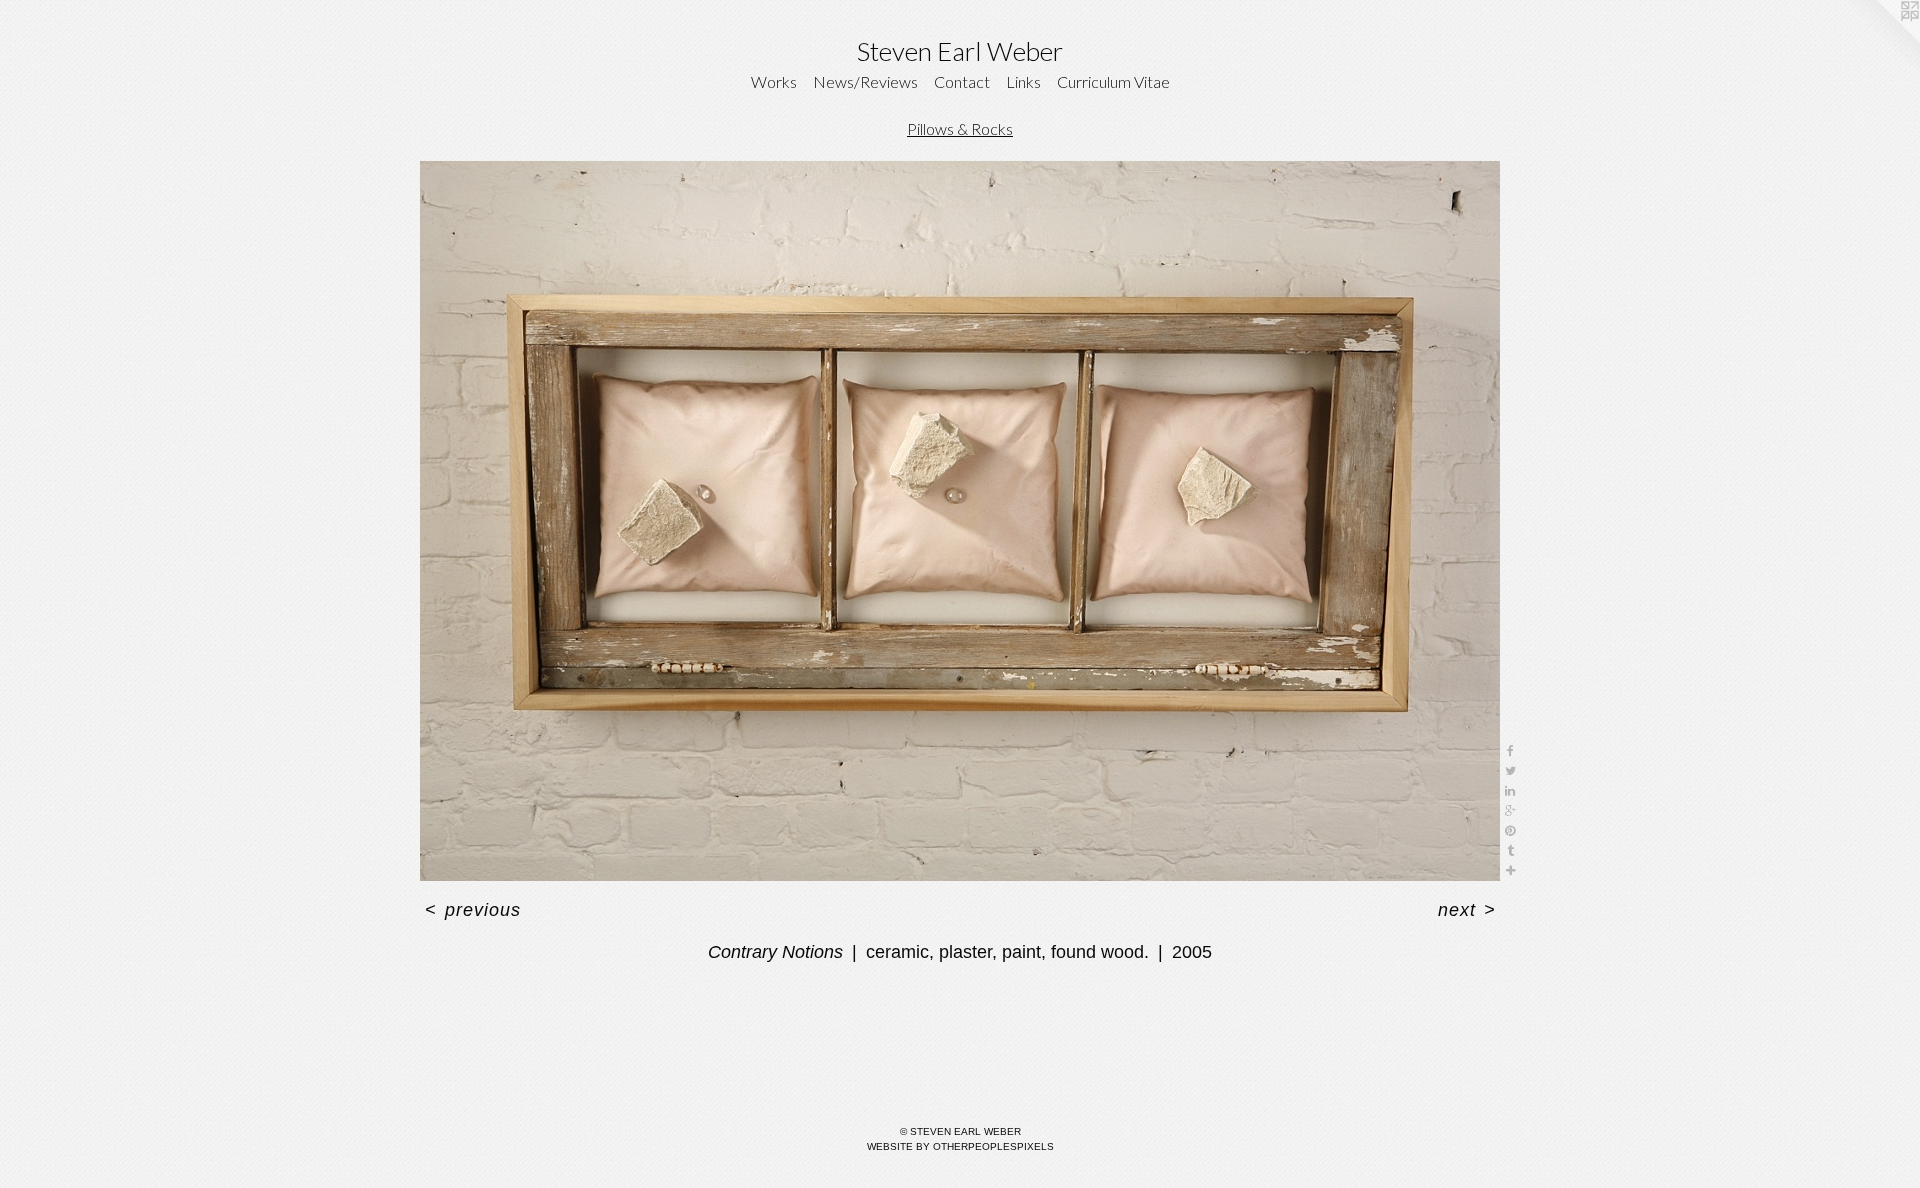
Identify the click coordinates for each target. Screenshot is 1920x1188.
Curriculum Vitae (1113, 81)
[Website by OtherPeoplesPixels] (1880, 40)
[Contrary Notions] (960, 521)
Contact (962, 81)
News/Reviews (865, 81)
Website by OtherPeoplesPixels (960, 1146)
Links (1023, 81)
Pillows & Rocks (960, 128)
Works (774, 81)
